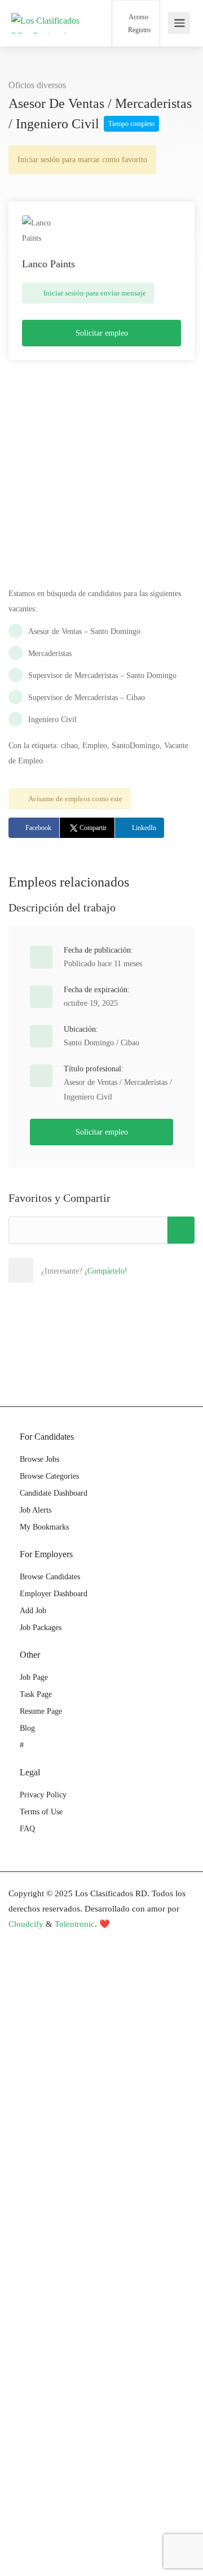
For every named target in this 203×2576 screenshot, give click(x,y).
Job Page (34, 1677)
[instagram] (76, 1939)
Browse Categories (49, 1476)
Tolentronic (75, 1924)
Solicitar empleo (102, 333)
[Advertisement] (101, 479)
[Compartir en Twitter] (70, 1270)
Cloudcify (26, 1924)
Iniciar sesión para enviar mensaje (94, 293)
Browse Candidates (50, 1577)
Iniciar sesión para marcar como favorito (82, 160)
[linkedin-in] (39, 1939)
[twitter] (57, 1939)
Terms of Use (41, 1812)
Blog (27, 1728)
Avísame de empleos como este (75, 799)
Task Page (36, 1694)
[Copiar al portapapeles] (181, 1230)
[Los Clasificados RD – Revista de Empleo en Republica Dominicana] (49, 69)
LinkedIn (144, 828)
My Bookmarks (44, 1527)
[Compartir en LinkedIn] (95, 1270)
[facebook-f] (20, 1939)
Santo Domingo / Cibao (101, 1043)
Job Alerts (36, 1510)
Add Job (33, 1611)
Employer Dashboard (54, 1594)
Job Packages (41, 1628)
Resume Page (41, 1711)
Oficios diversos (37, 85)
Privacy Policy (43, 1795)
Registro (138, 30)
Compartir (93, 828)
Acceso (138, 17)
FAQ (27, 1829)
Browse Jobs (39, 1459)
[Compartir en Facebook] (45, 1270)
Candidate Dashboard (54, 1493)
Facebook (38, 828)
